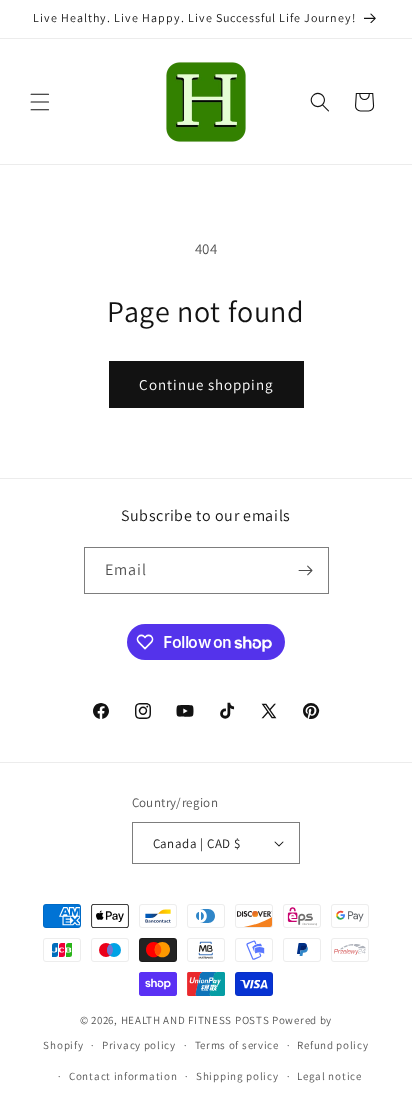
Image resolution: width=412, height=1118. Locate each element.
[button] (40, 102)
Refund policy (332, 1045)
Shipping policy (237, 1076)
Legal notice (329, 1076)
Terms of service (237, 1045)
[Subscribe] (306, 570)
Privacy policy (139, 1045)
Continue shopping (206, 384)
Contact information (123, 1076)
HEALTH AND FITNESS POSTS (195, 1020)
